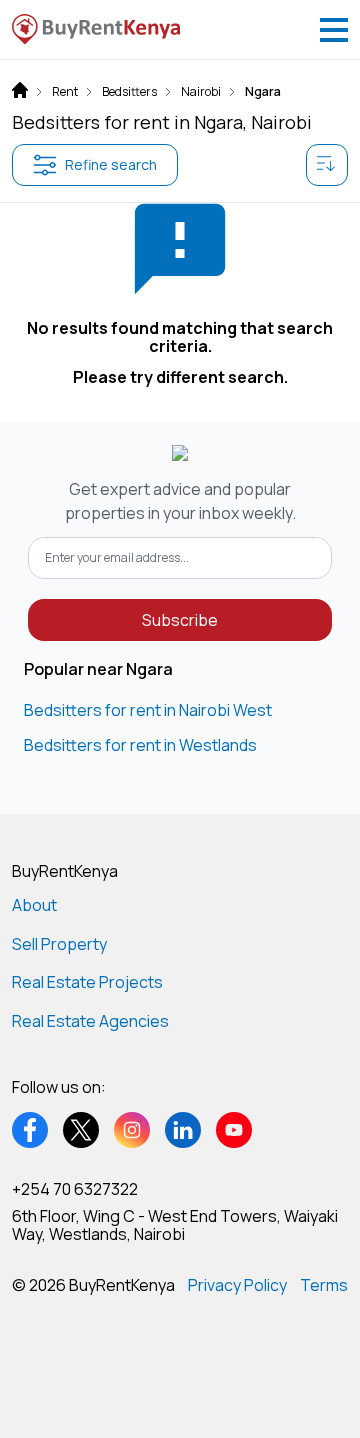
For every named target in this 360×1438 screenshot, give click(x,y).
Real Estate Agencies (90, 1021)
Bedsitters (129, 92)
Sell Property (59, 944)
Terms (324, 1285)
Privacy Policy (237, 1285)
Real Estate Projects (87, 982)
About (34, 905)
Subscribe (180, 620)
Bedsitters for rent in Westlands (140, 745)
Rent (65, 92)
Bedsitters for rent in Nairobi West (148, 710)
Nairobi (201, 92)
